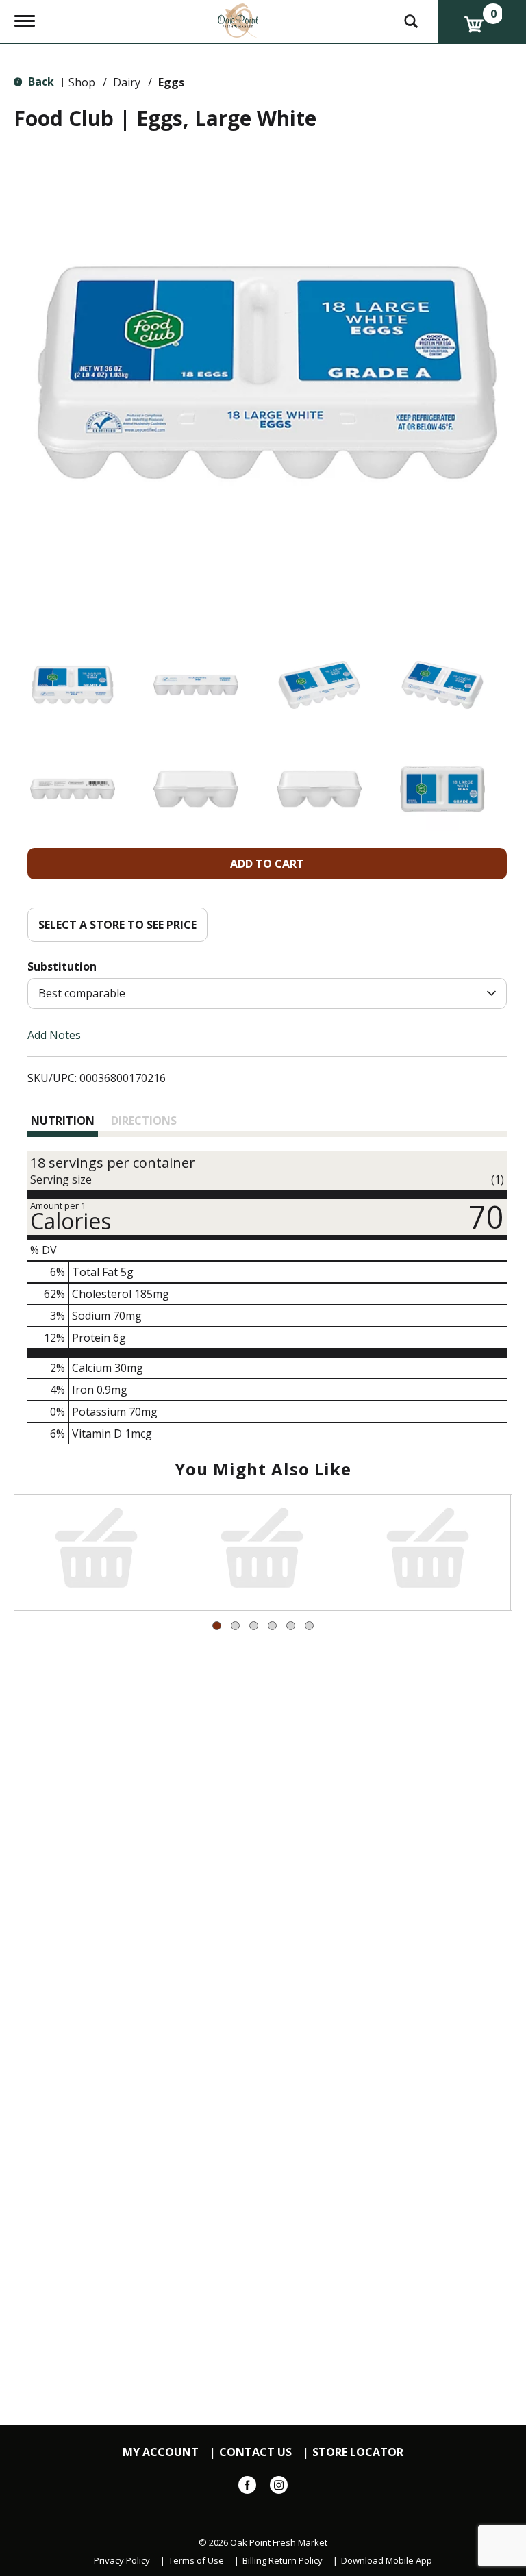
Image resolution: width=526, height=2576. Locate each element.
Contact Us (255, 2452)
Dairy (127, 82)
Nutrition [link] (63, 1121)
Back (40, 82)
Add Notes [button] (54, 1035)
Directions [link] (144, 1121)
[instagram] (279, 2488)
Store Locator (358, 2452)
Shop (82, 82)
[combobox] (267, 993)
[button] (73, 685)
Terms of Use (196, 2561)
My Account (161, 2452)
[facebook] (247, 2488)
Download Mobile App (387, 2561)
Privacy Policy (122, 2561)
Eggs (171, 82)
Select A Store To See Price (117, 925)
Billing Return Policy (283, 2561)
